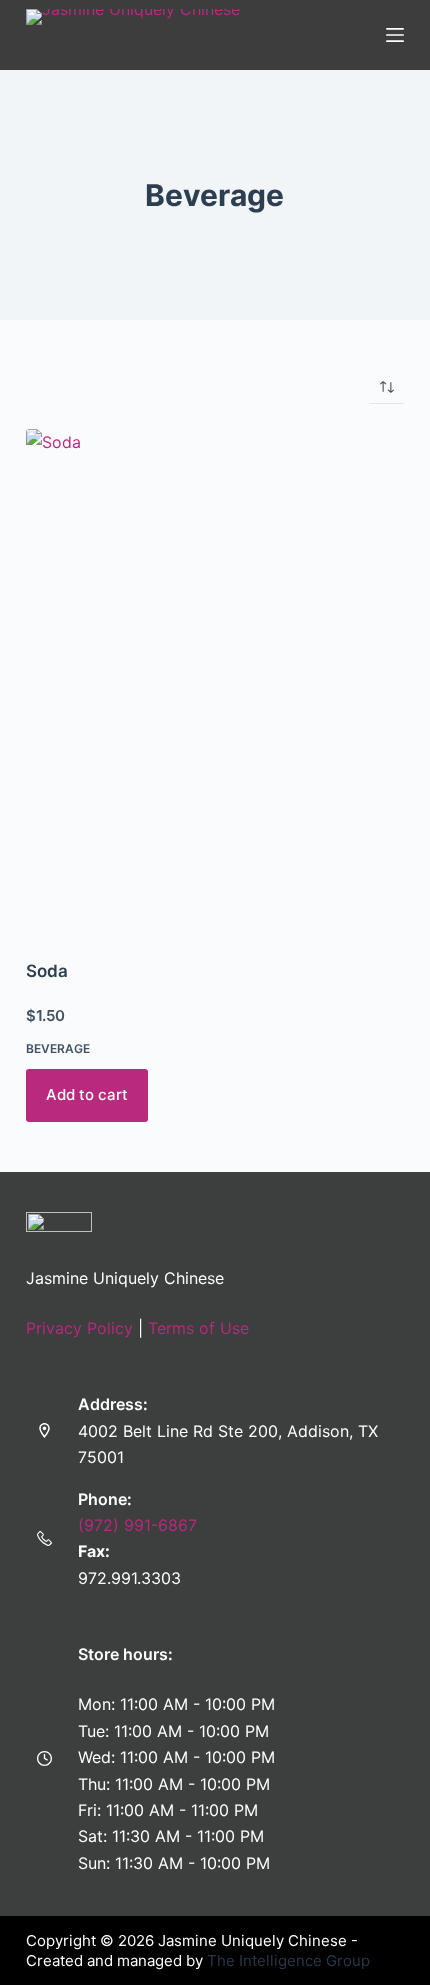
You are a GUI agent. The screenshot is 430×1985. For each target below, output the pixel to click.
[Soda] (215, 681)
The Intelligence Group (288, 1960)
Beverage (58, 1048)
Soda (47, 971)
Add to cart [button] (87, 1094)
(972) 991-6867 (137, 1525)
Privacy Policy (79, 1328)
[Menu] (395, 35)
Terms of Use (198, 1328)
